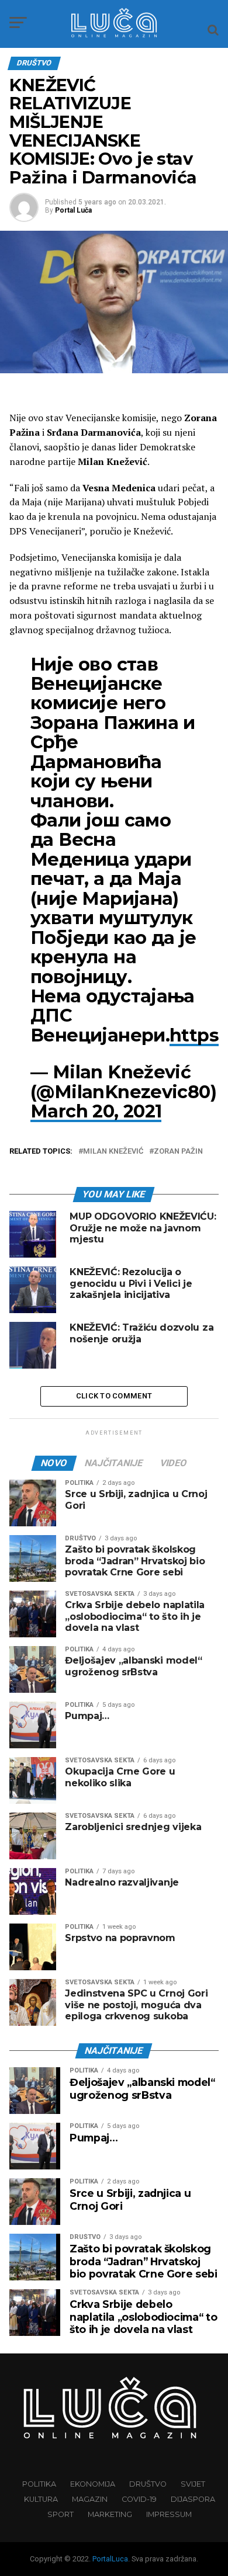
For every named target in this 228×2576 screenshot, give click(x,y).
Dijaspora (193, 2499)
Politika (39, 2484)
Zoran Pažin (178, 1152)
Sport (61, 2514)
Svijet (193, 2484)
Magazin (90, 2499)
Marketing (110, 2514)
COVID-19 (139, 2499)
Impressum (169, 2514)
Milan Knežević (113, 1152)
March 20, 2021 (96, 1111)
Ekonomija (93, 2484)
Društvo (148, 2484)
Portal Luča (73, 210)
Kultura (41, 2499)
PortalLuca (110, 2559)
